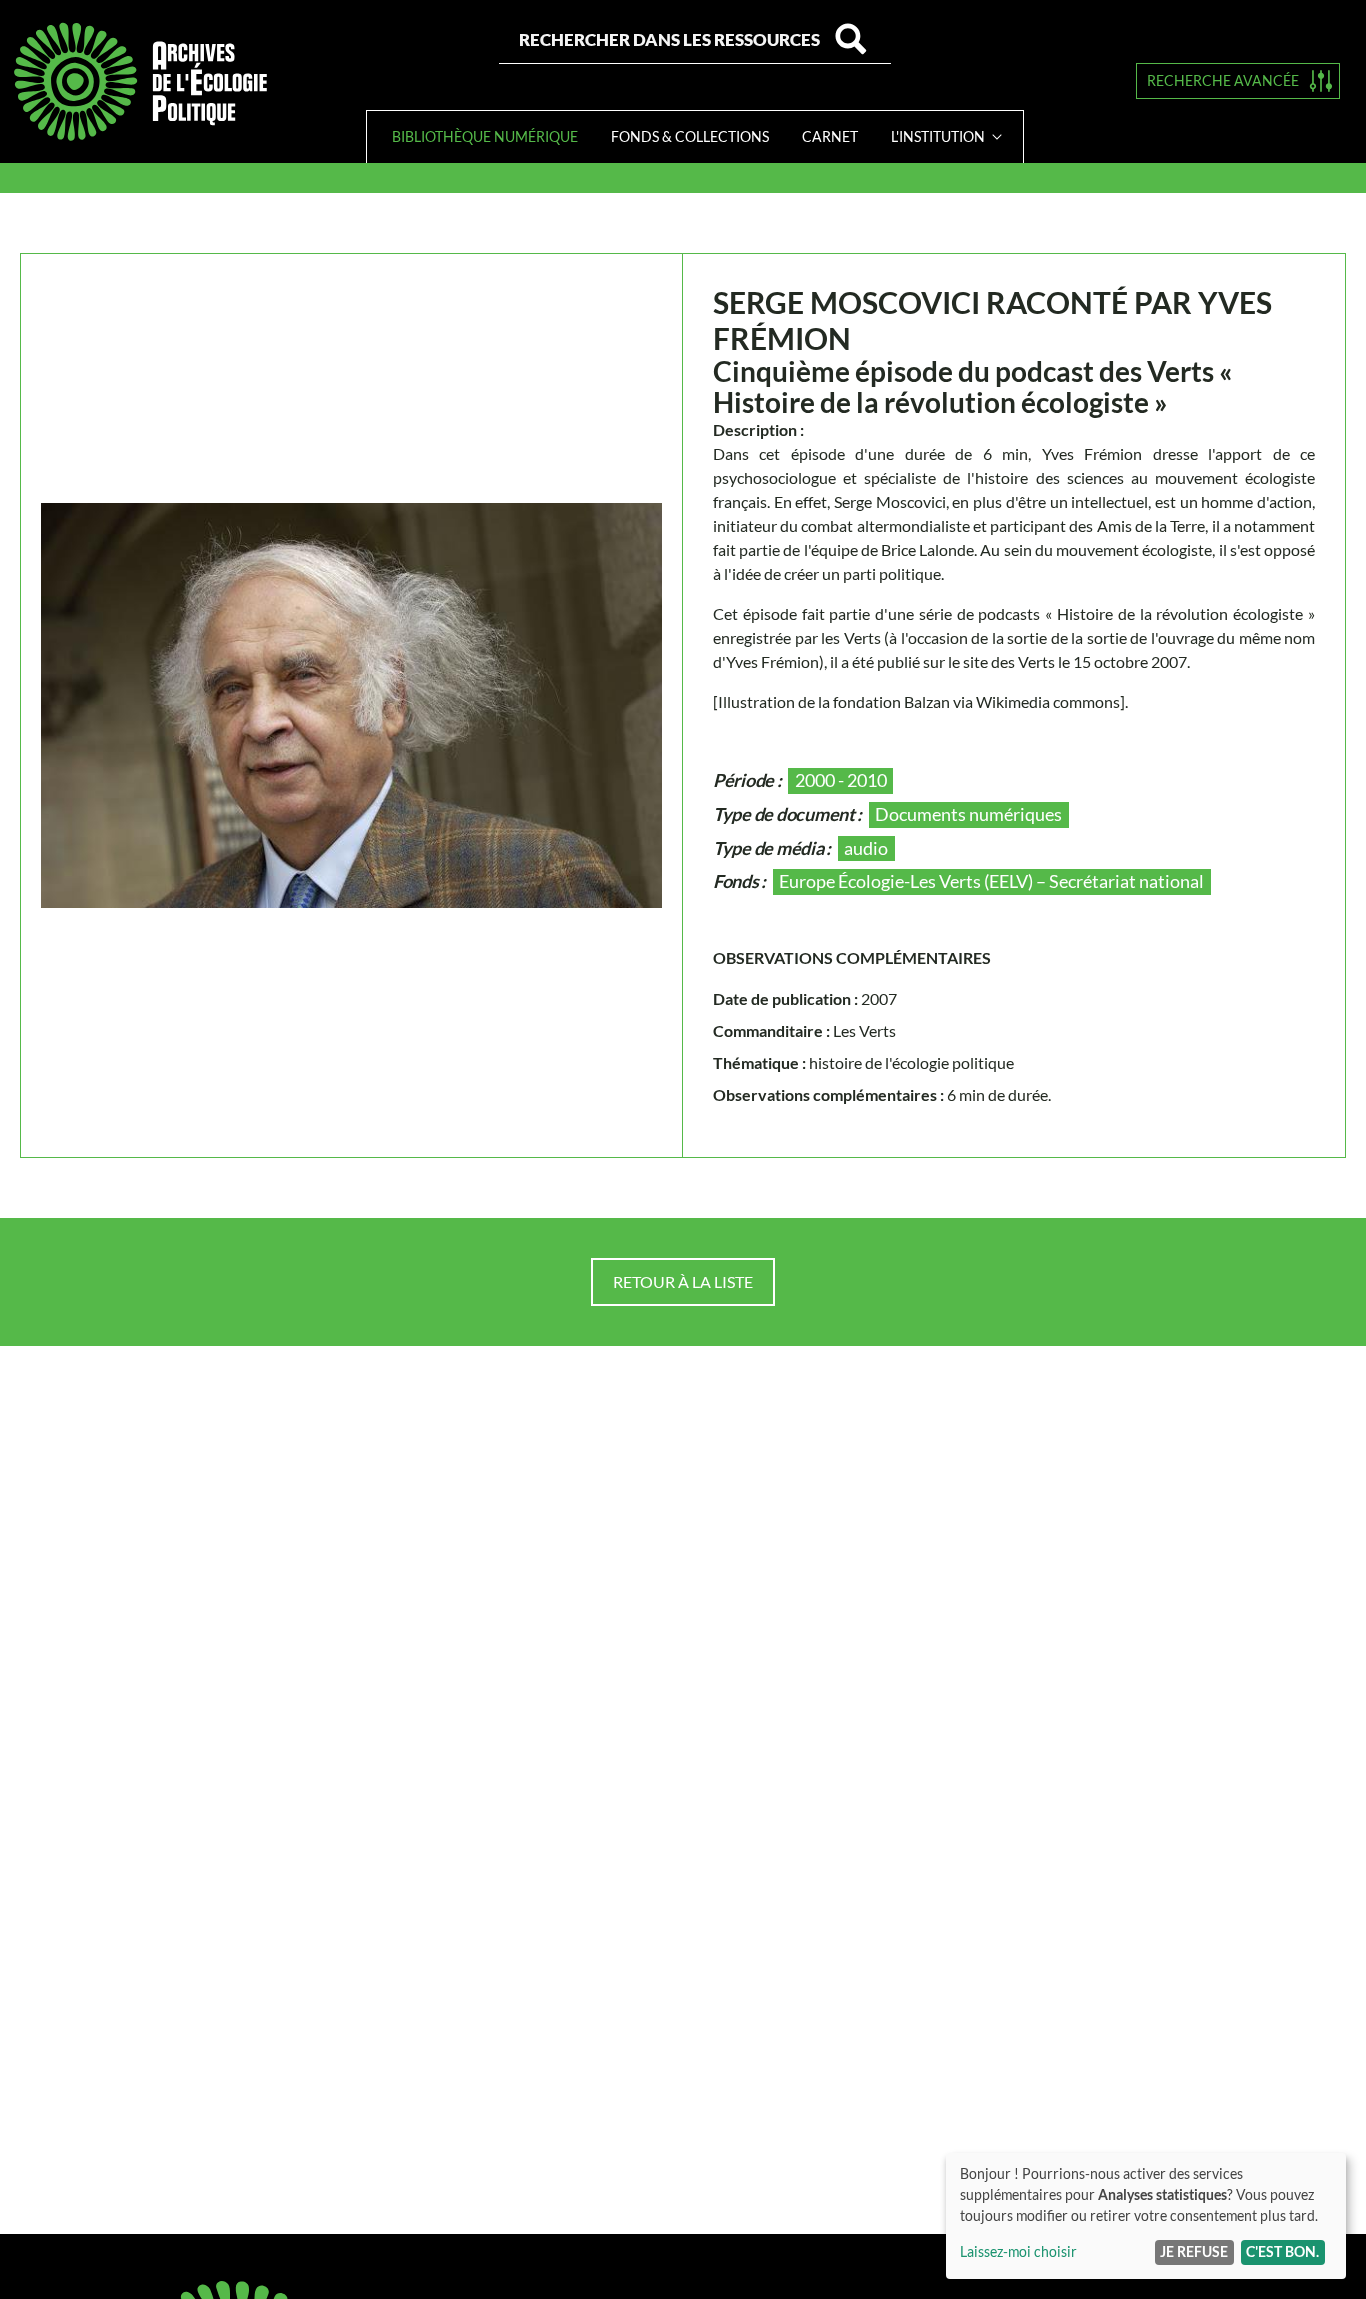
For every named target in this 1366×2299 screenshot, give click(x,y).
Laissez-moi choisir (1018, 2251)
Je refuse (1194, 2251)
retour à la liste (683, 1281)
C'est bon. (1282, 2251)
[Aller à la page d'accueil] (140, 81)
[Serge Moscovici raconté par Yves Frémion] (351, 705)
